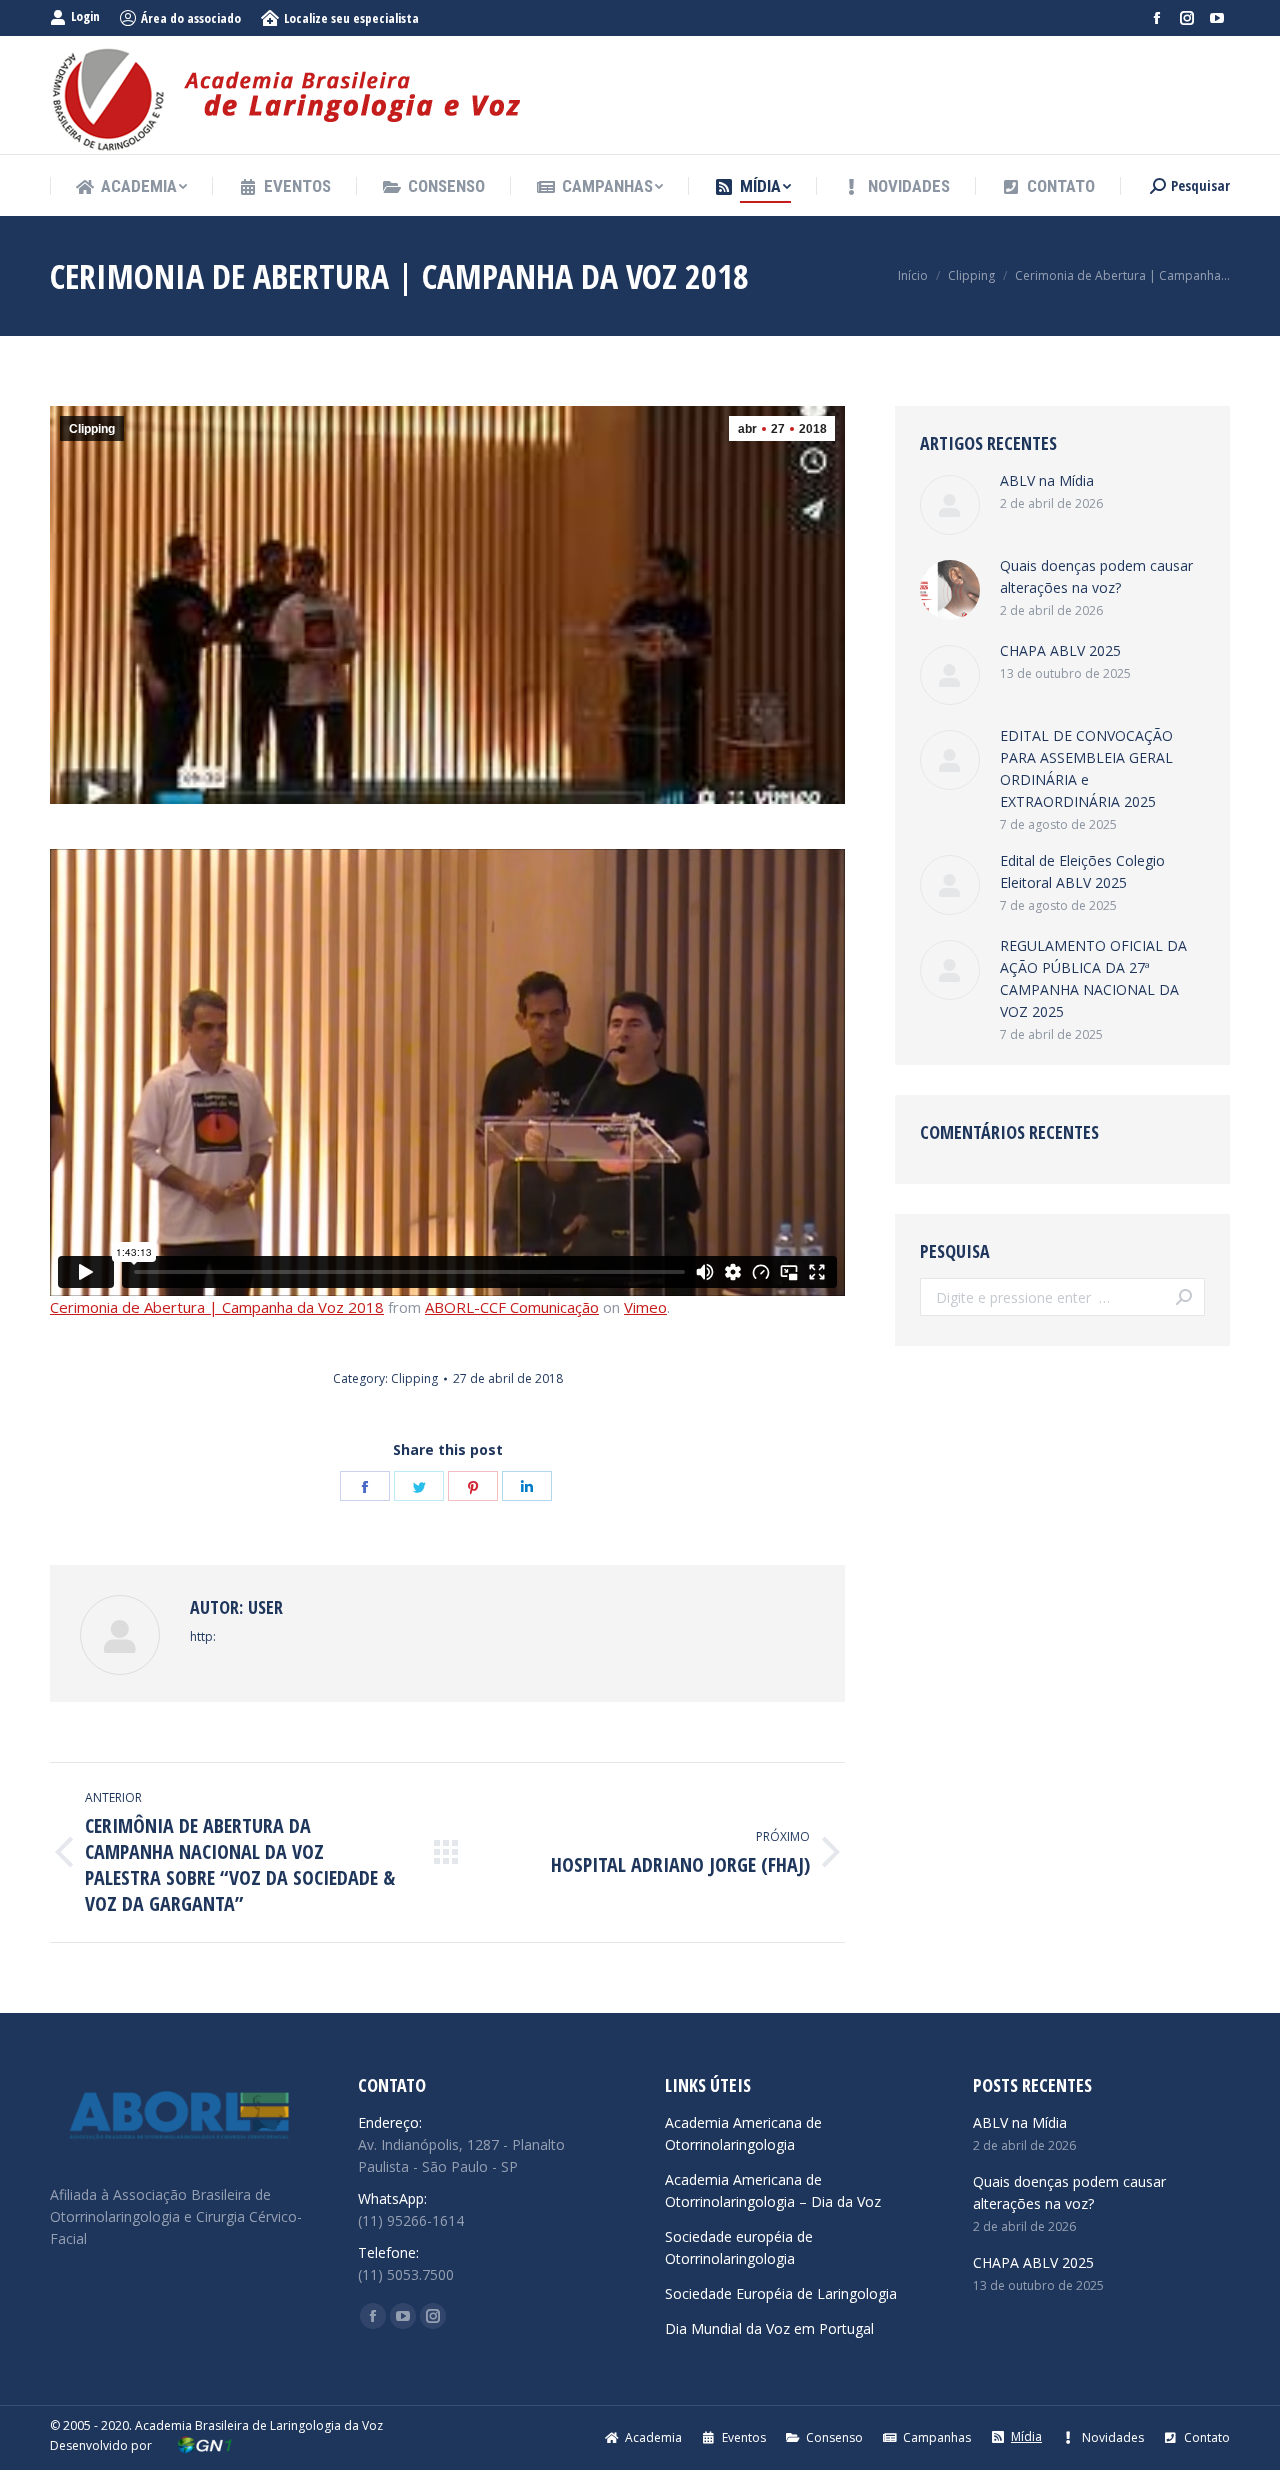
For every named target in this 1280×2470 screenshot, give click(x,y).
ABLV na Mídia (1047, 480)
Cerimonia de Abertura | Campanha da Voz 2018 (217, 1307)
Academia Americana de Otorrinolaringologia (743, 2133)
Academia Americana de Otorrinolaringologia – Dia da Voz (773, 2190)
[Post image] (950, 505)
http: (203, 1636)
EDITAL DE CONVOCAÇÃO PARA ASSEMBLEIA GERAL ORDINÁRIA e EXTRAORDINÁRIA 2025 (1086, 768)
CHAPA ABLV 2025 (1060, 650)
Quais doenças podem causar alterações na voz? (1096, 576)
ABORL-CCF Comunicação (512, 1307)
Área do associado (191, 18)
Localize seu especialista (351, 18)
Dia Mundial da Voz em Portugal (769, 2328)
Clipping (92, 429)
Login (85, 16)
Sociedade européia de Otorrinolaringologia (739, 2247)
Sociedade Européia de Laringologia (781, 2293)
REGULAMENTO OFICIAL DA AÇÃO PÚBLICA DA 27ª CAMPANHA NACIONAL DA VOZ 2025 (1093, 978)
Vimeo (645, 1307)
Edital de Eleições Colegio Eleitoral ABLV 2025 (1082, 871)
